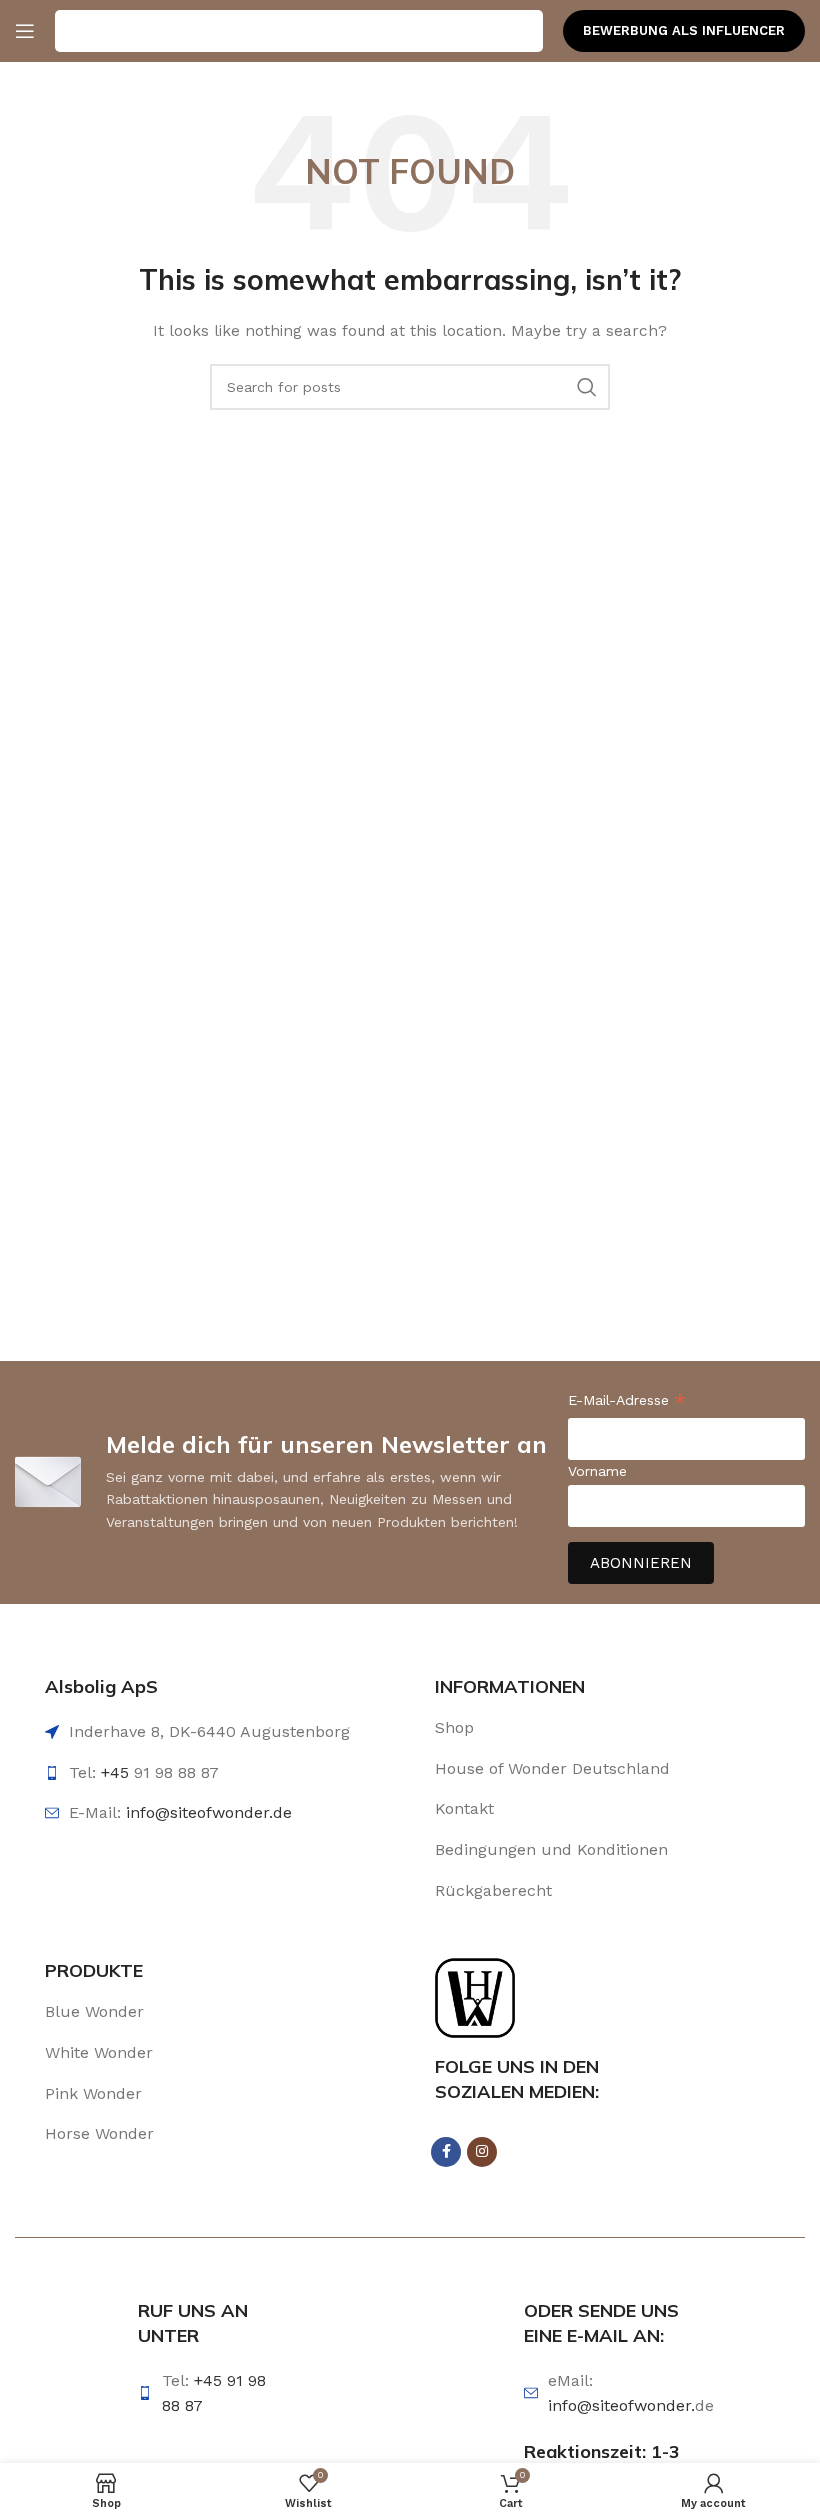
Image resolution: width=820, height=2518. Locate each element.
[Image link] (475, 1997)
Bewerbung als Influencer (684, 30)
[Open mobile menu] (25, 31)
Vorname (597, 1471)
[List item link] (575, 1728)
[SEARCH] (587, 387)
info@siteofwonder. (621, 2405)
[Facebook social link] (446, 2152)
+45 (117, 1772)
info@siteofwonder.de (209, 1812)
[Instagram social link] (482, 2152)
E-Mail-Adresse (627, 1402)
